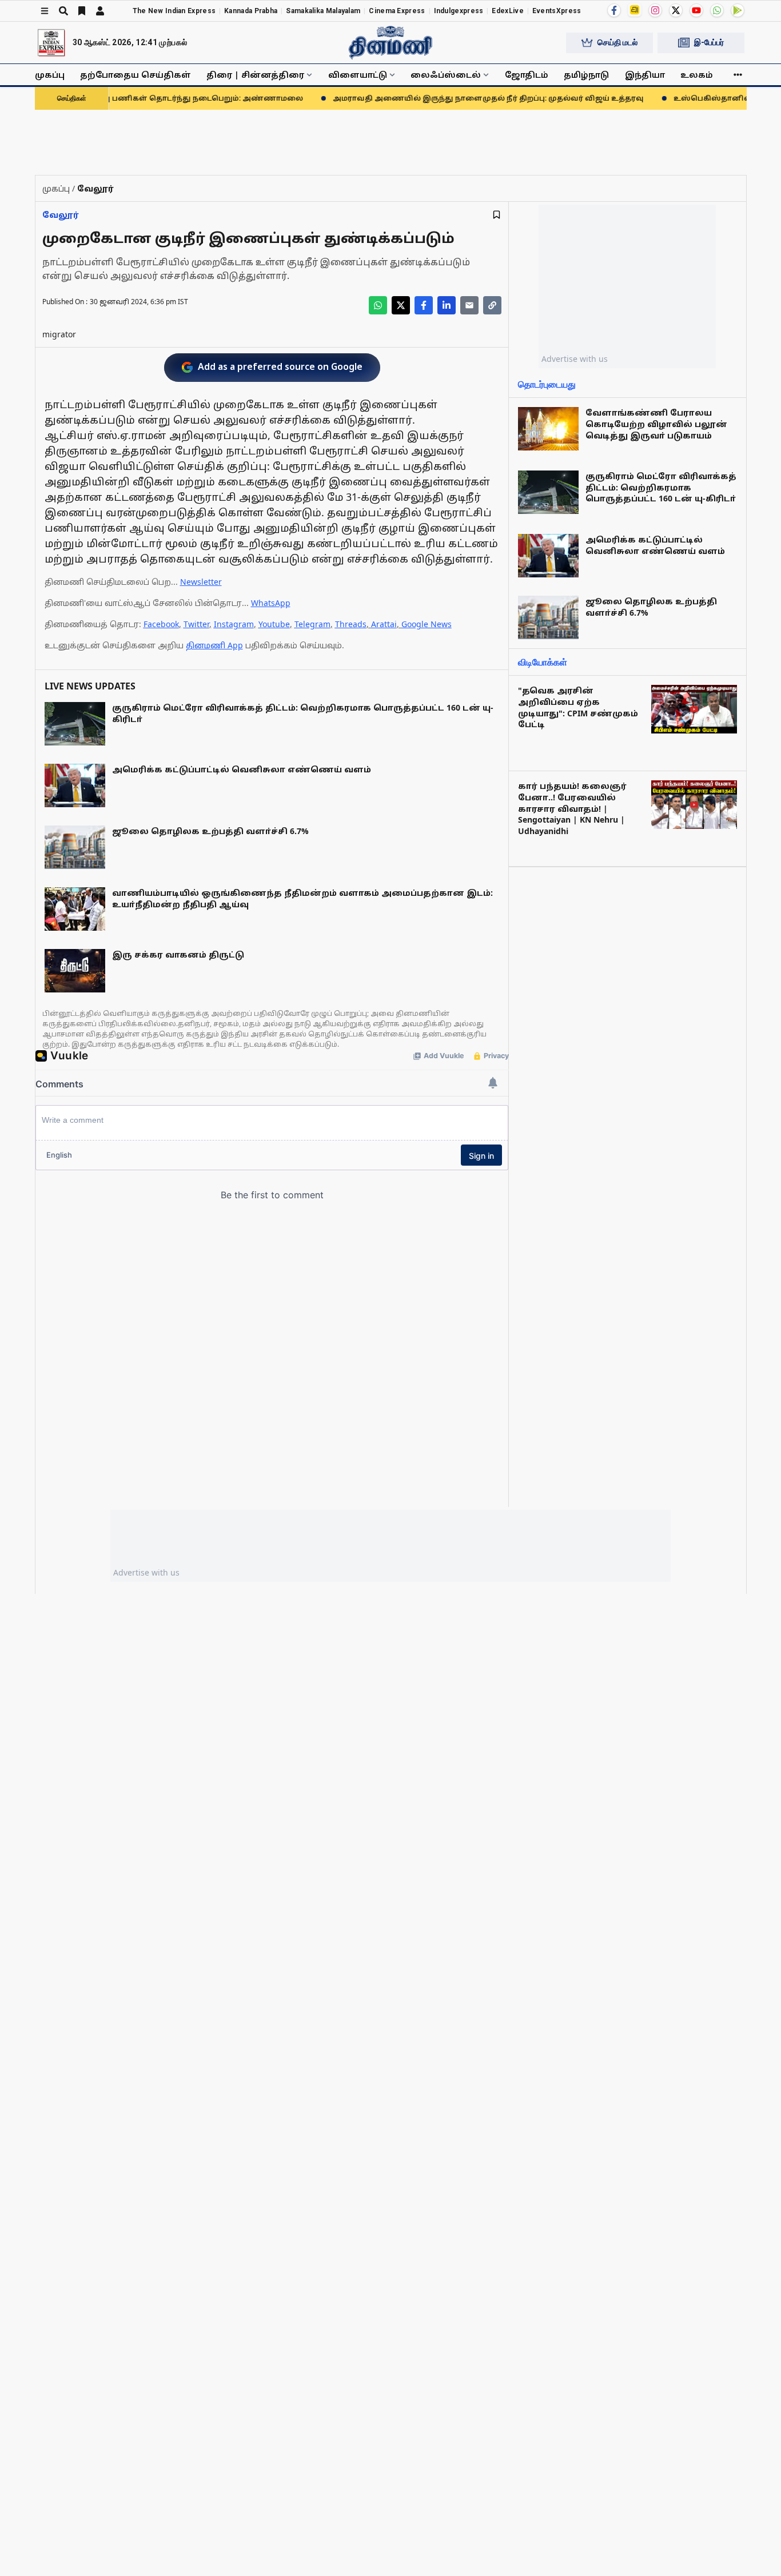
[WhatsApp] (717, 10)
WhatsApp (271, 603)
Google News (427, 624)
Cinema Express (397, 11)
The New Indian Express (174, 11)
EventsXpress (557, 11)
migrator (59, 334)
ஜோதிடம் (527, 75)
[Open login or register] (100, 11)
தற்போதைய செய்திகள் (136, 75)
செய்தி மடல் (617, 42)
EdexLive (507, 11)
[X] (676, 10)
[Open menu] (45, 11)
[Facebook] (614, 10)
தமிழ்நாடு (586, 75)
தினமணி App (214, 645)
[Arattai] (635, 10)
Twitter (196, 624)
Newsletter (201, 582)
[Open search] (63, 11)
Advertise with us (575, 359)
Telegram (312, 624)
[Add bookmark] (497, 215)
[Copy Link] (492, 305)
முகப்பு (50, 75)
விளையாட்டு (358, 75)
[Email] (469, 305)
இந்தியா (645, 75)
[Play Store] (738, 10)
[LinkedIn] (447, 305)
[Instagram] (655, 10)
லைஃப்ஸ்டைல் (446, 75)
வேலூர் (61, 215)
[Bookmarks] (82, 11)
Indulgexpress (459, 11)
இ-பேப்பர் (709, 42)
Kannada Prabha (251, 11)
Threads (351, 624)
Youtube (274, 624)
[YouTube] (696, 10)
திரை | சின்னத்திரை (255, 75)
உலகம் (697, 75)
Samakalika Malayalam (323, 11)
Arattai (384, 624)
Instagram (234, 624)
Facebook (161, 624)
